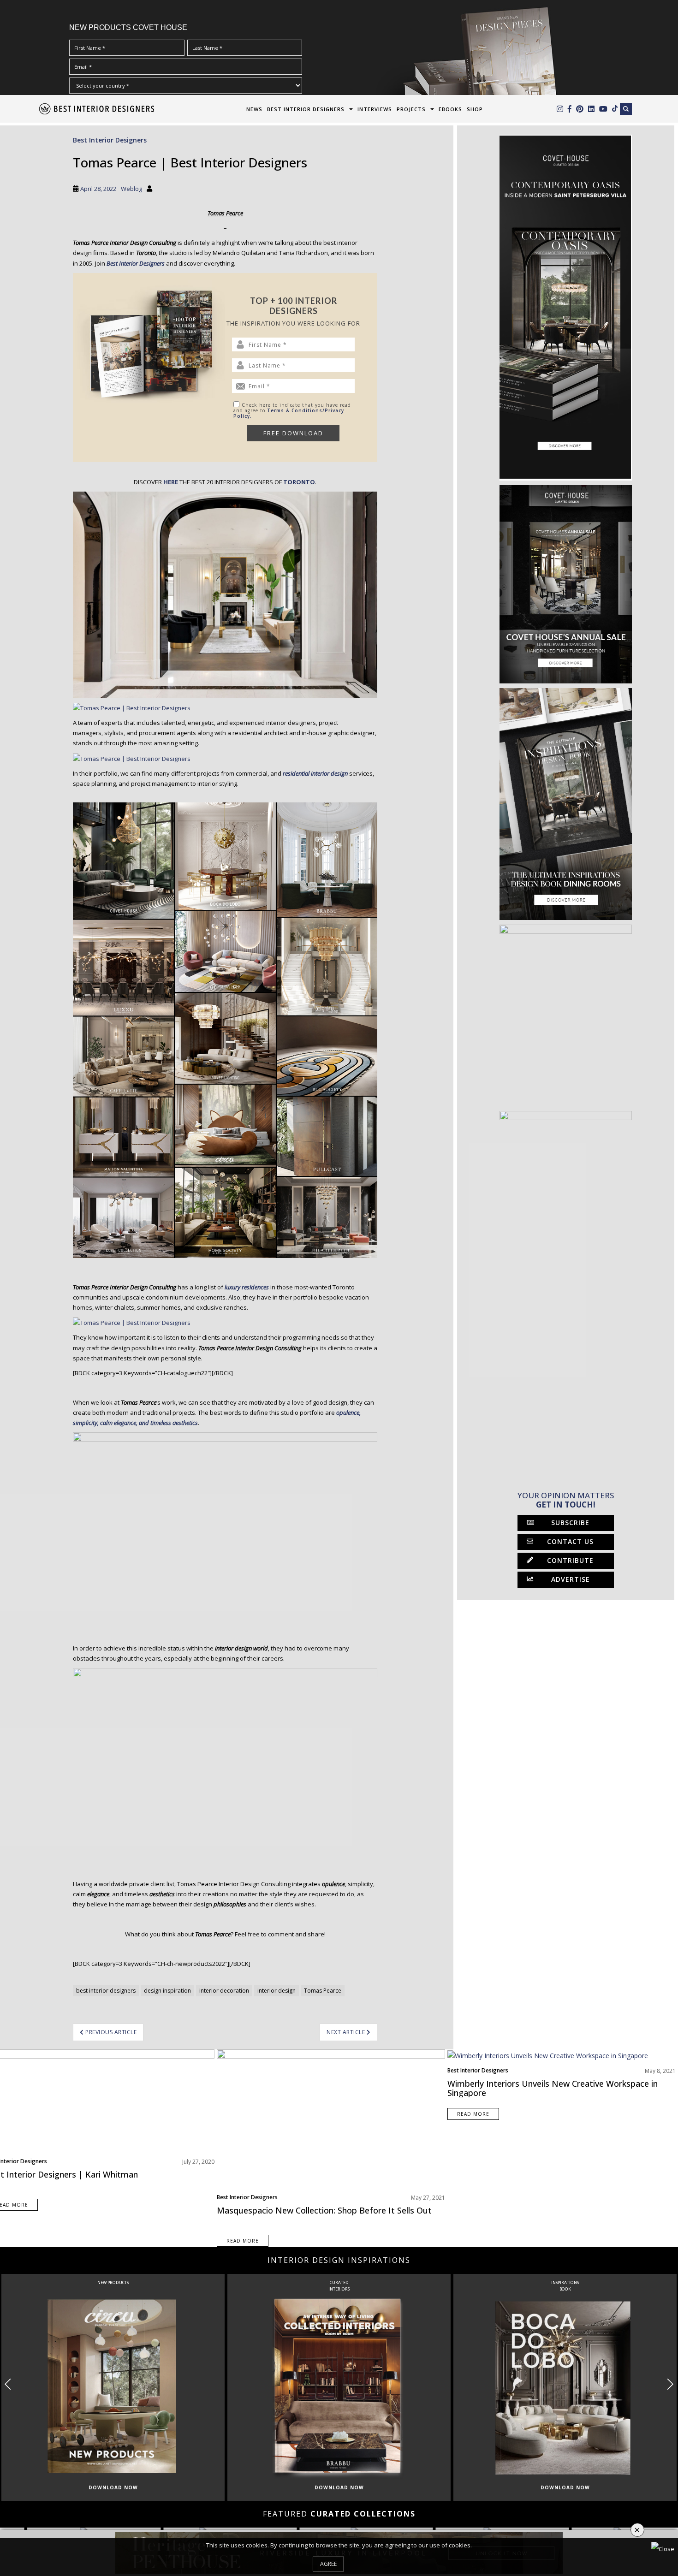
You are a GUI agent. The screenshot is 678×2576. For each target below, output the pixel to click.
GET (191, 1351)
